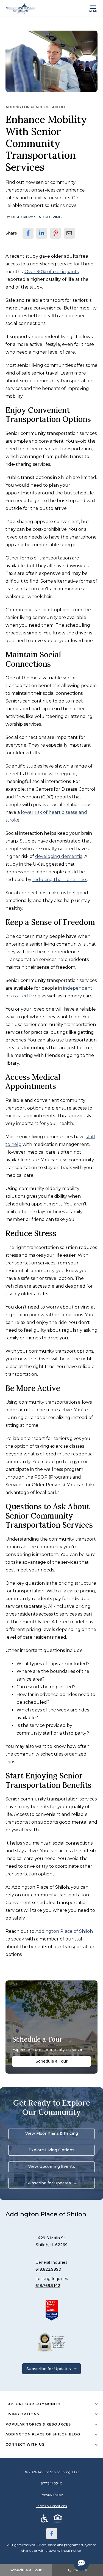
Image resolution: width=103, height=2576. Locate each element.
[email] (69, 233)
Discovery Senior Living (37, 217)
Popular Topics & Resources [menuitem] (38, 2424)
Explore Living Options (51, 2150)
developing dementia (59, 856)
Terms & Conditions (51, 2506)
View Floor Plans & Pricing (52, 2133)
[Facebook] (52, 2534)
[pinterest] (55, 233)
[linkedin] (42, 233)
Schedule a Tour (52, 2061)
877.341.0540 (52, 2483)
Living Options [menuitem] (22, 2414)
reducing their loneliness (60, 880)
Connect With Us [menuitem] (25, 2444)
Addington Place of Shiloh (64, 1931)
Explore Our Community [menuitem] (33, 2404)
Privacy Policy (52, 2495)
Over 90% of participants (51, 272)
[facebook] (28, 233)
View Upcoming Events (52, 2166)
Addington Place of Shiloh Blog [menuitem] (43, 2434)
